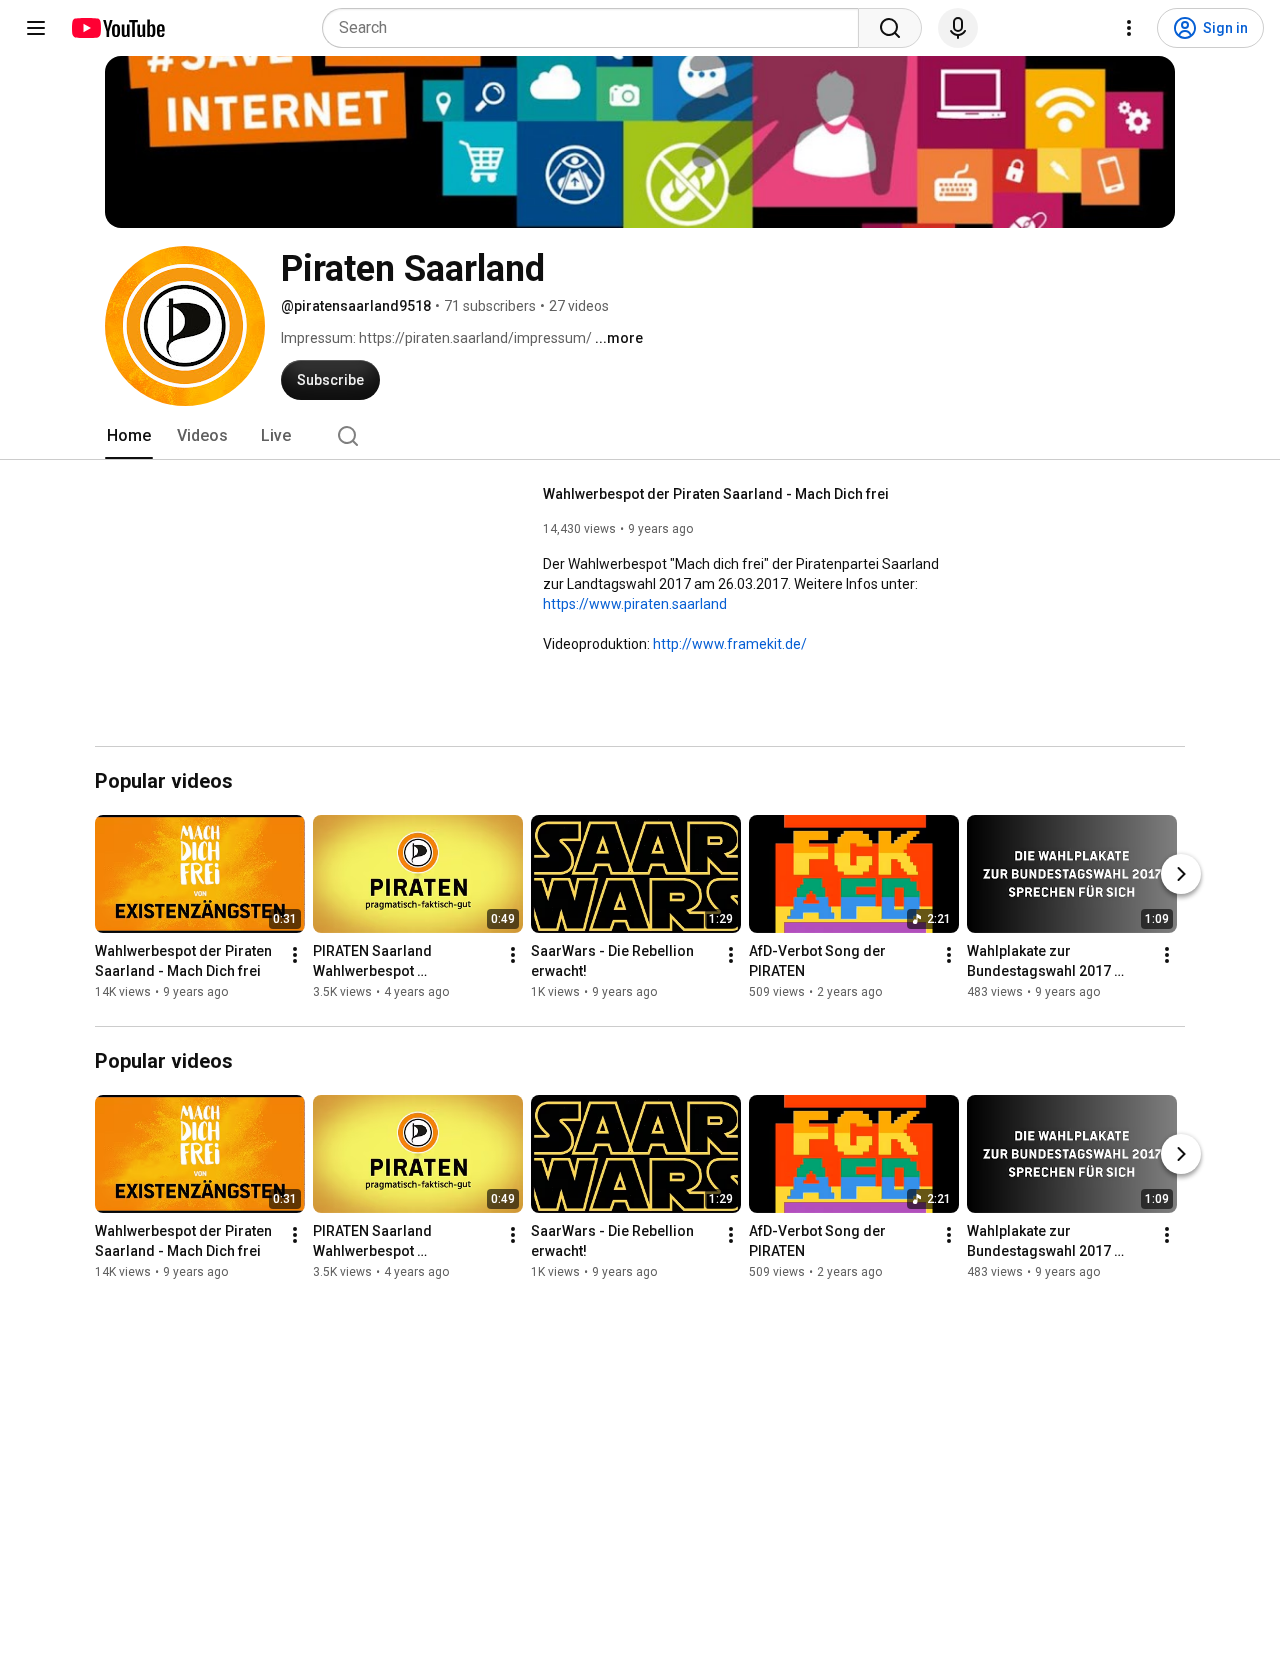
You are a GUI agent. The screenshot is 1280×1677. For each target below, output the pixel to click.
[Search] (890, 28)
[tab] (129, 436)
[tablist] (640, 436)
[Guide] (36, 28)
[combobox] (596, 28)
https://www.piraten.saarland (635, 604)
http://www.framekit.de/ (730, 644)
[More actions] (295, 956)
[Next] (1181, 875)
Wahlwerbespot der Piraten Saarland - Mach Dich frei (716, 494)
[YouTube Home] (117, 28)
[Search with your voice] (958, 28)
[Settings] (1129, 28)
